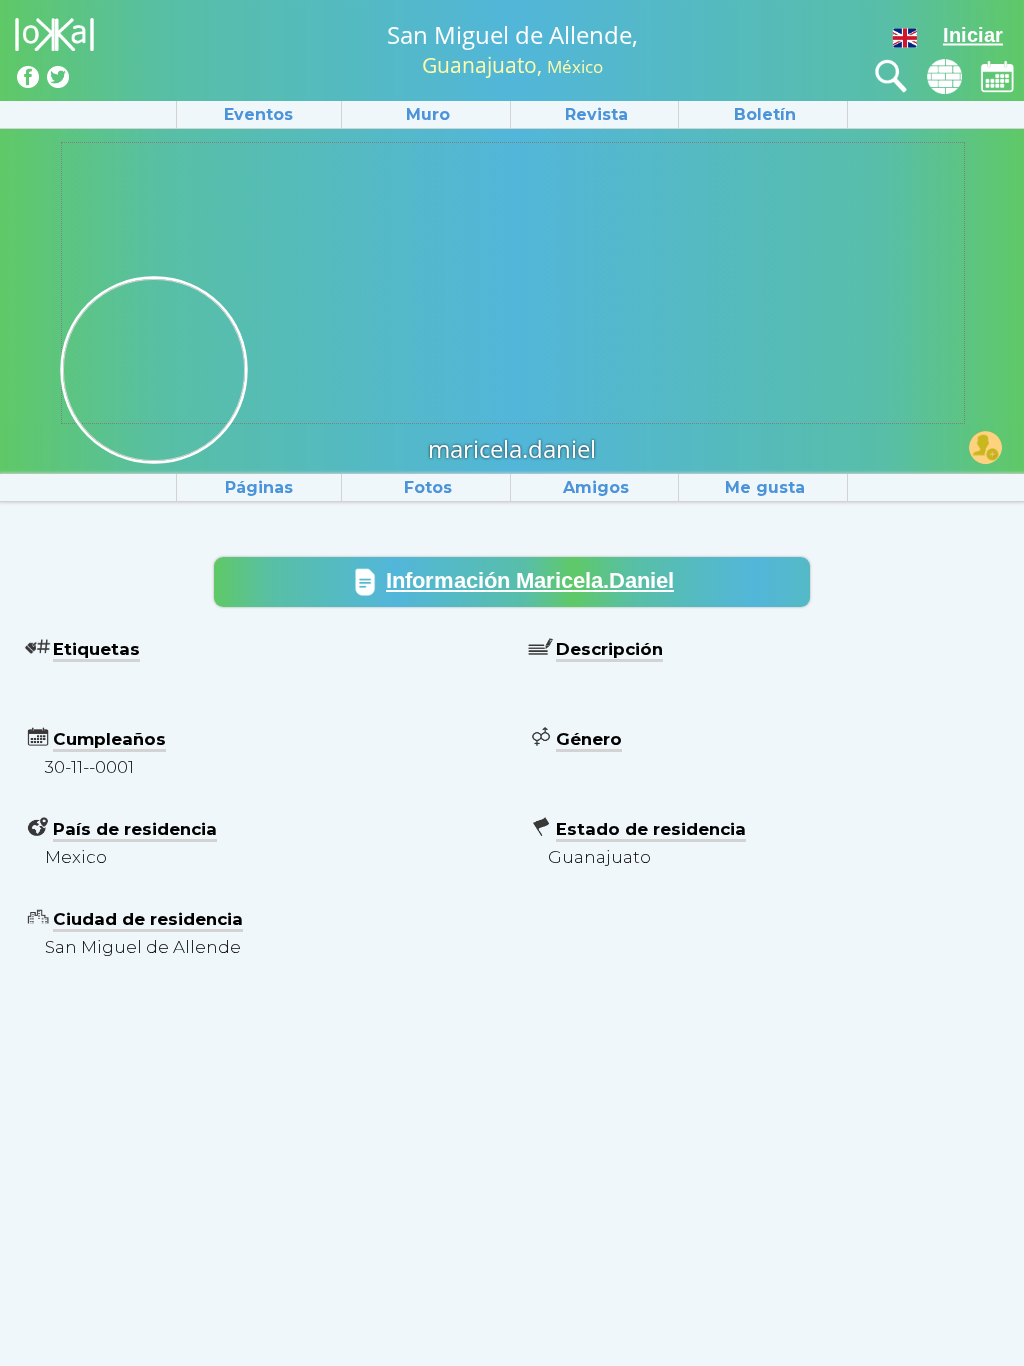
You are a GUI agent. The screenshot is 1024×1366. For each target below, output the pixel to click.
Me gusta (765, 487)
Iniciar (973, 35)
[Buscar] (891, 76)
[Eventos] (997, 76)
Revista (596, 114)
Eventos (258, 114)
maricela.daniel (512, 448)
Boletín (765, 114)
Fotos (428, 487)
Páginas (259, 487)
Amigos (596, 487)
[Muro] (944, 76)
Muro (428, 114)
